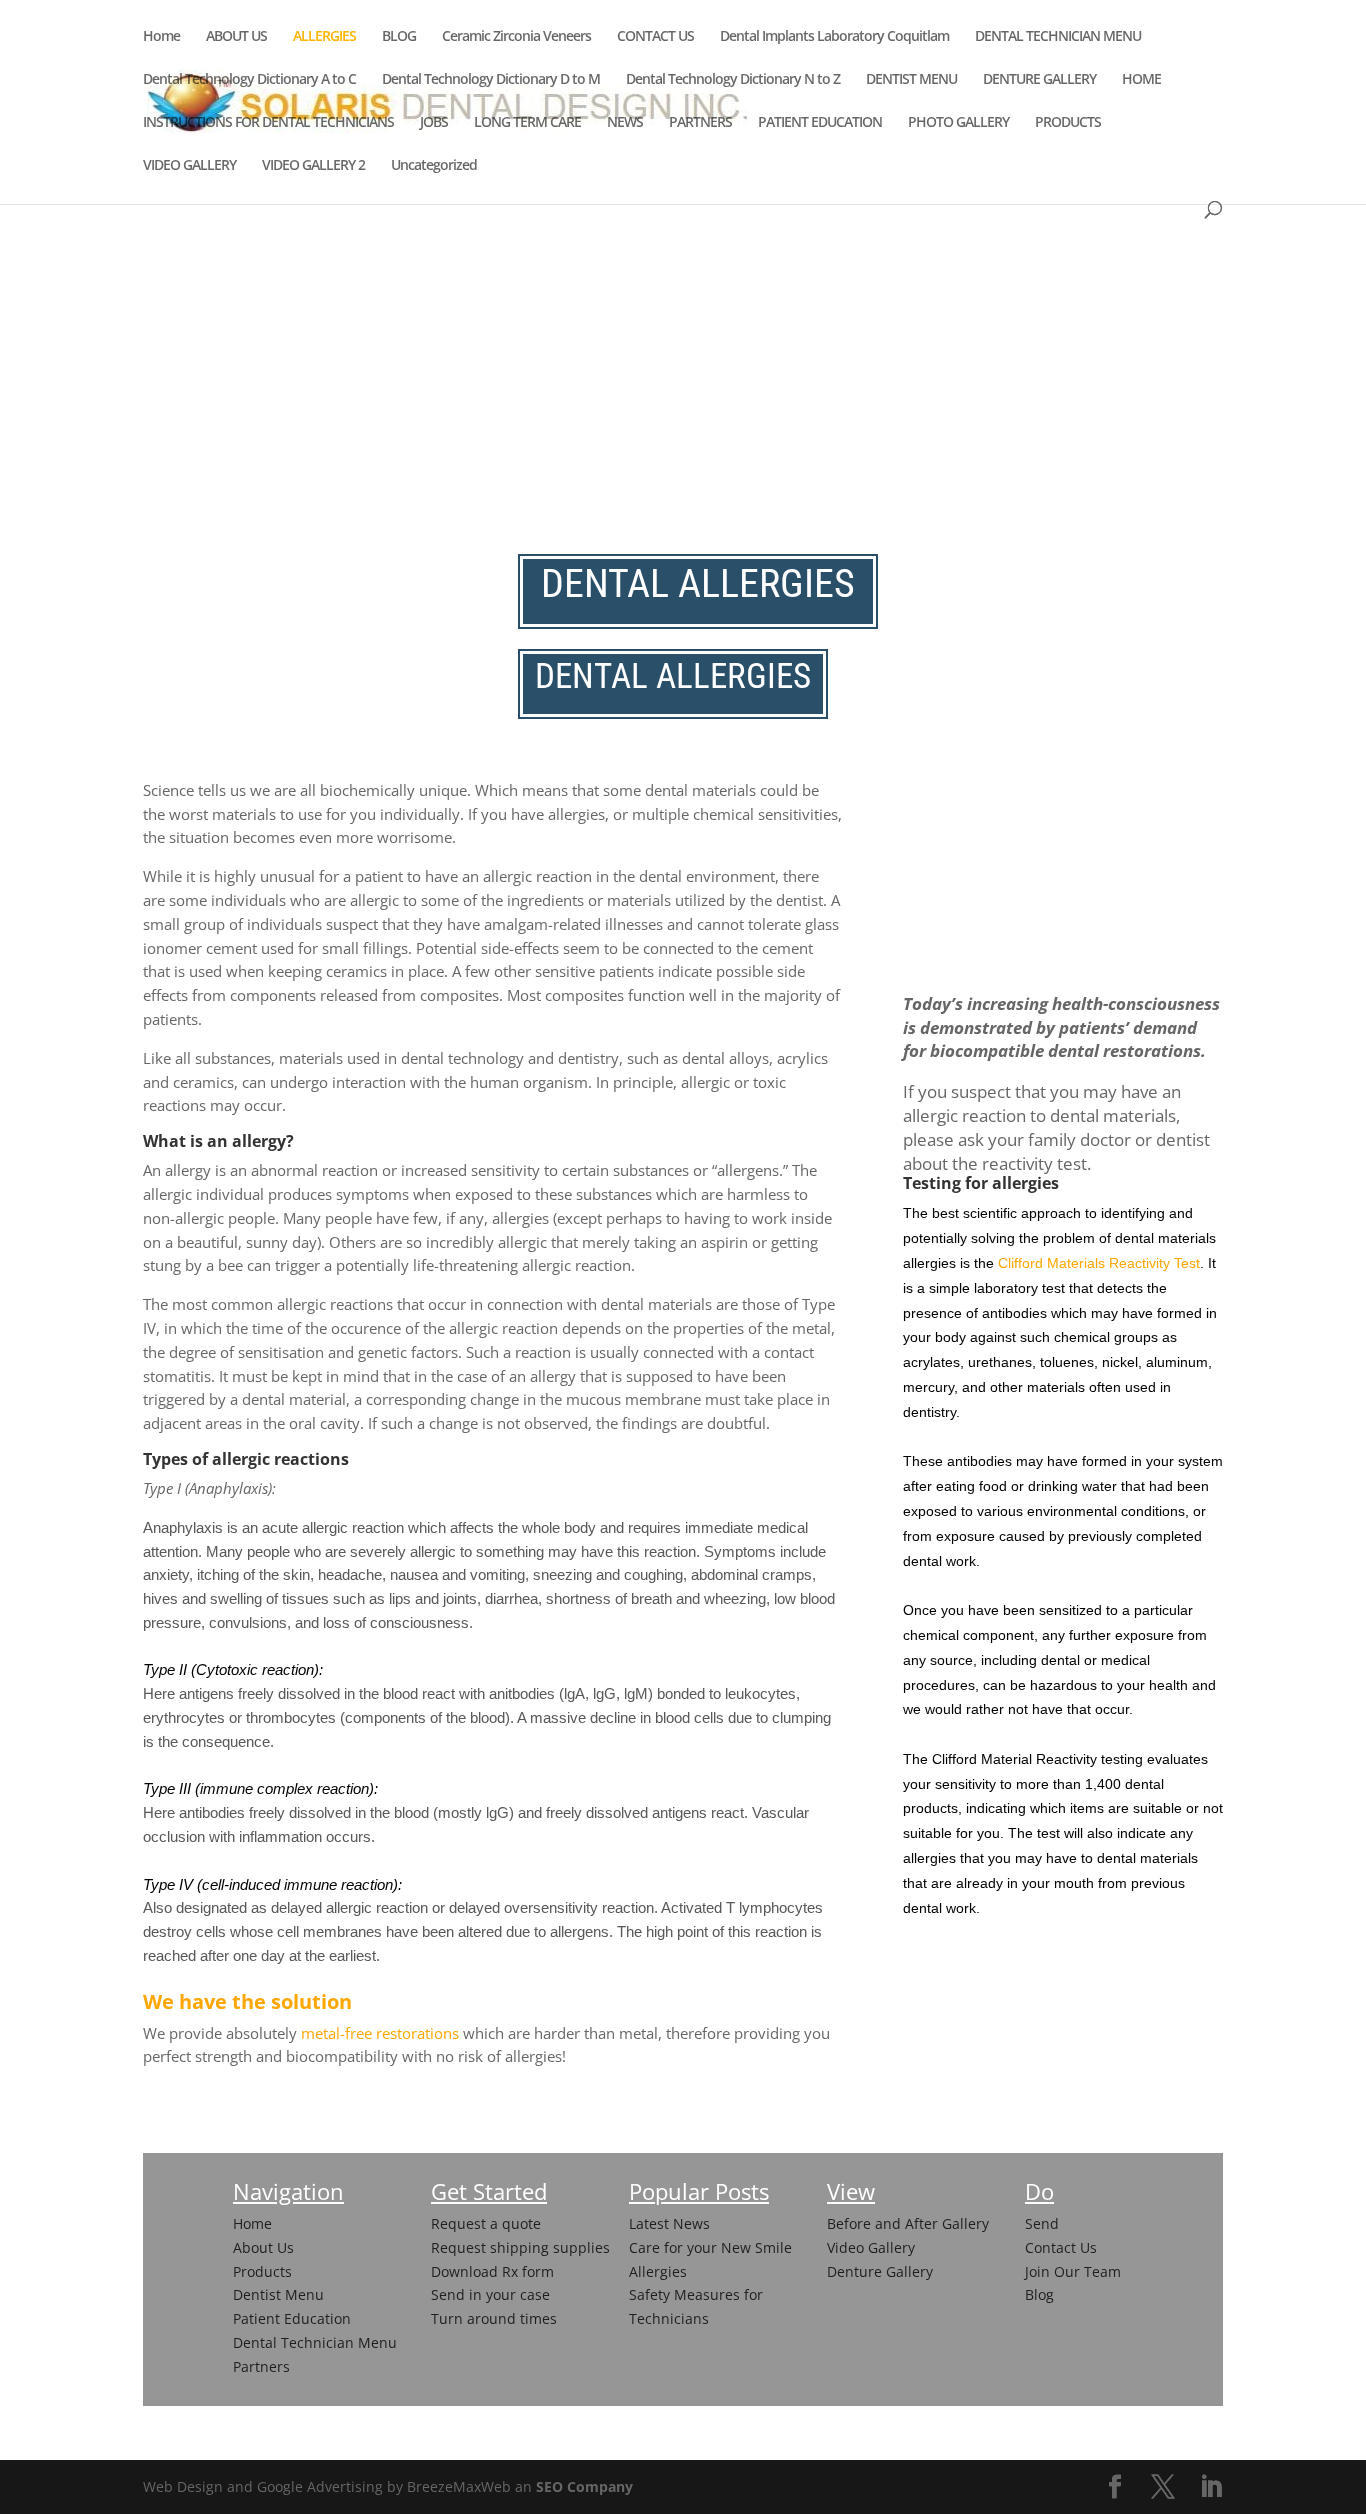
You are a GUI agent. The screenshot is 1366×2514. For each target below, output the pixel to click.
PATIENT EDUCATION (820, 123)
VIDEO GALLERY (189, 166)
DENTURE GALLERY (1039, 80)
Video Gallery (871, 2247)
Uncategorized (434, 166)
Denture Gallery (880, 2271)
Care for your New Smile (710, 2247)
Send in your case (490, 2294)
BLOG (399, 37)
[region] (683, 279)
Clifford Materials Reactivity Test (1099, 1263)
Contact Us (1061, 2247)
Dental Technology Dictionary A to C (249, 80)
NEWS (625, 123)
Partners (261, 2366)
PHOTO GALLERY (958, 123)
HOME (1141, 80)
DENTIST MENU (911, 80)
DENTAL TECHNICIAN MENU (1058, 37)
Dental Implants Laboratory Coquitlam (834, 37)
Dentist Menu (278, 2294)
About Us (263, 2247)
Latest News (669, 2223)
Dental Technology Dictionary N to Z (733, 80)
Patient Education (292, 2318)
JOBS (434, 123)
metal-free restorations (380, 2033)
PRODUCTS (1068, 123)
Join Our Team (1073, 2271)
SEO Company (584, 2486)
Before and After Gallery (908, 2223)
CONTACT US (655, 37)
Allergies (658, 2271)
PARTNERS (700, 123)
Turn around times (494, 2318)
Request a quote (486, 2223)
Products (262, 2271)
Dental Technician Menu (315, 2342)
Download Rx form (492, 2271)
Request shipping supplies (520, 2247)
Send (1042, 2223)
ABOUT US (236, 37)
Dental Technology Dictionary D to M (491, 80)
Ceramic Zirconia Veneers (516, 37)
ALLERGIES (324, 37)
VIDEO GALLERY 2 (313, 166)
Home (161, 37)
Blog (1039, 2294)
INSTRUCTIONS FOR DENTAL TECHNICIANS (268, 123)
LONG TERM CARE (527, 123)
